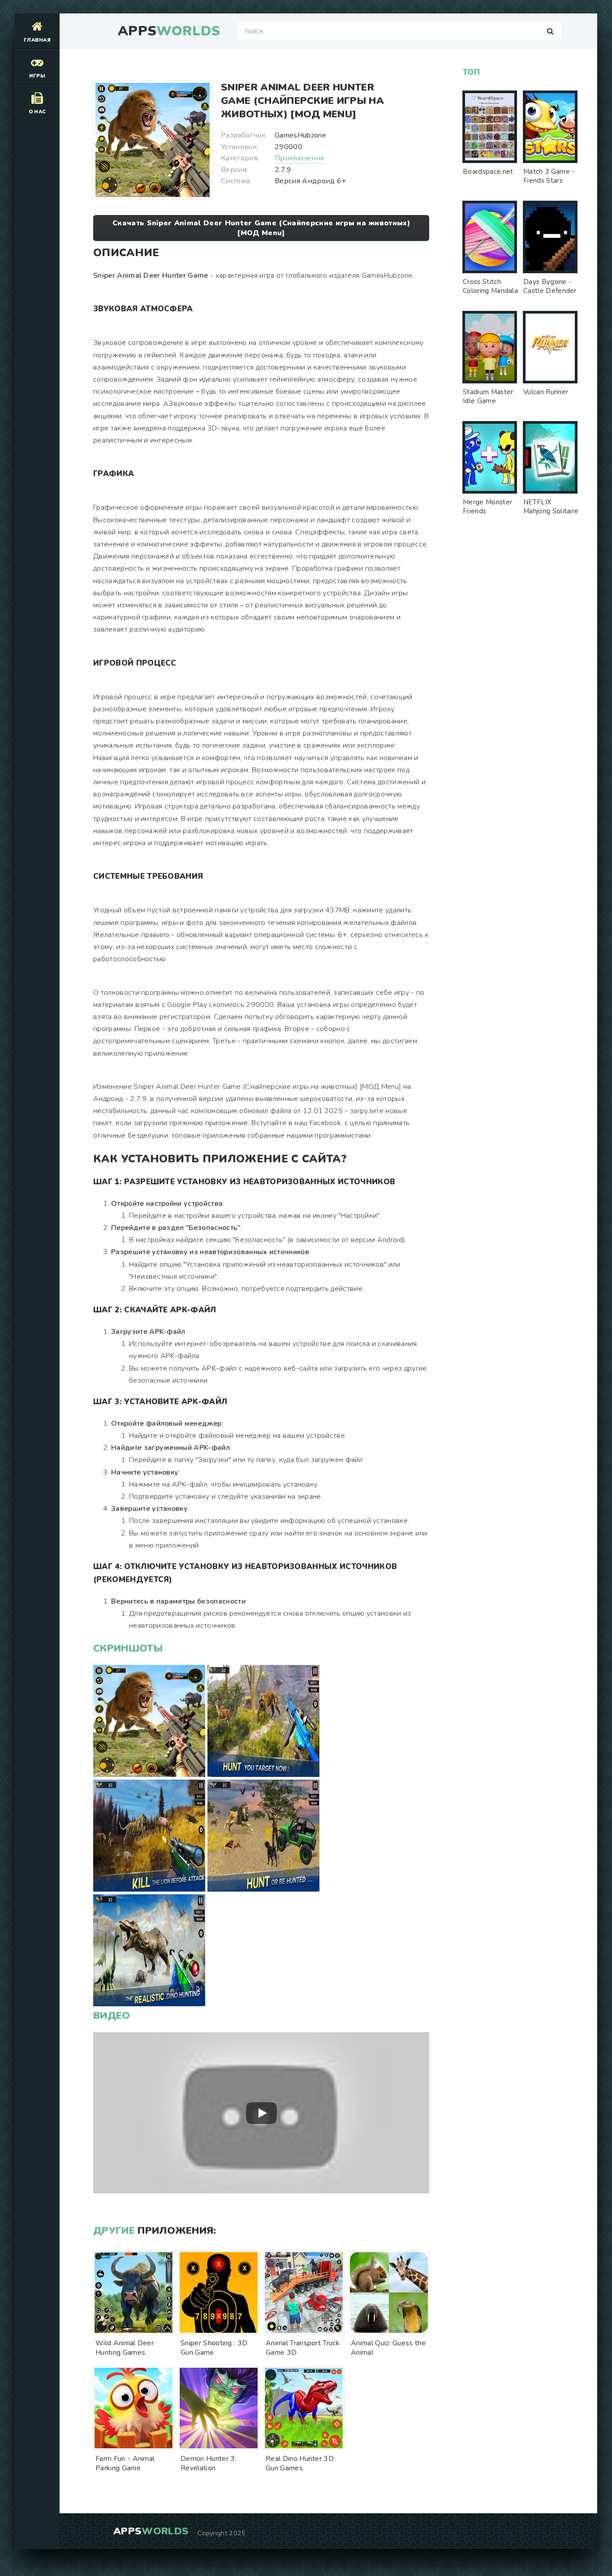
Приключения (300, 158)
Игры (37, 76)
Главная (37, 40)
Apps (169, 31)
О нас (37, 112)
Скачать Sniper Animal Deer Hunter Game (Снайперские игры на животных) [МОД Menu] (261, 228)
